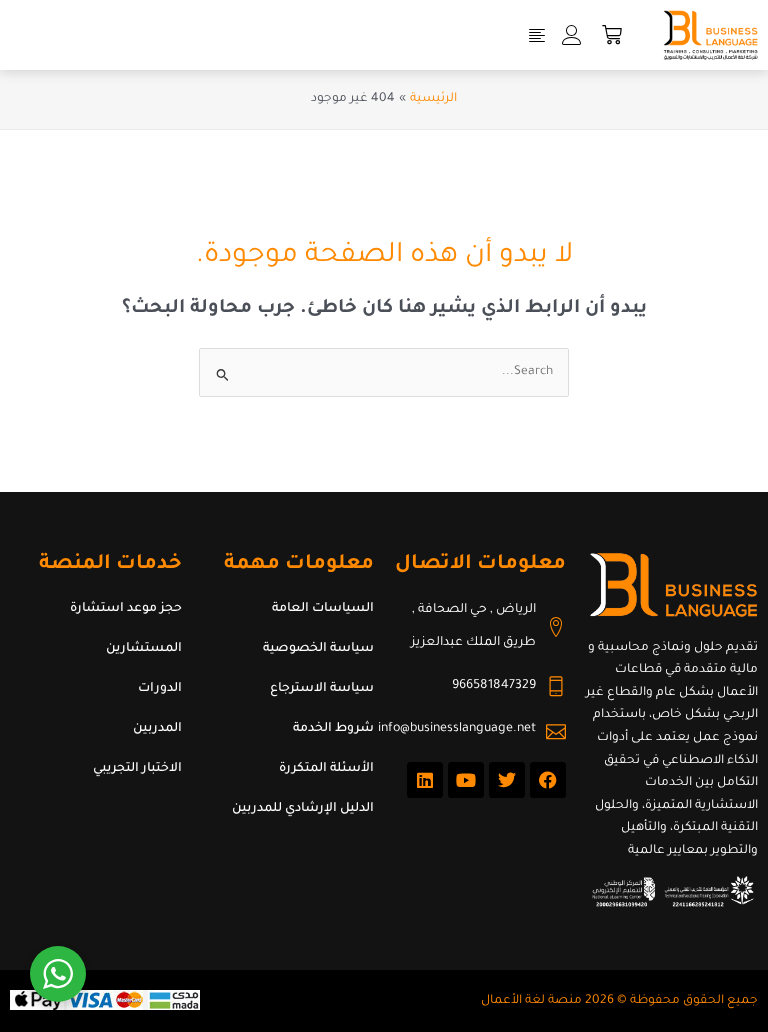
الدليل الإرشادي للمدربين (303, 809)
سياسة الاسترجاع (322, 689)
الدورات (160, 689)
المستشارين (144, 649)
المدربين (157, 729)
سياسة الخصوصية (318, 649)
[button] (537, 35)
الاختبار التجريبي (137, 769)
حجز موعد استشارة (126, 609)
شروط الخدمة (333, 729)
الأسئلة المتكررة (326, 769)
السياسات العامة (323, 609)
